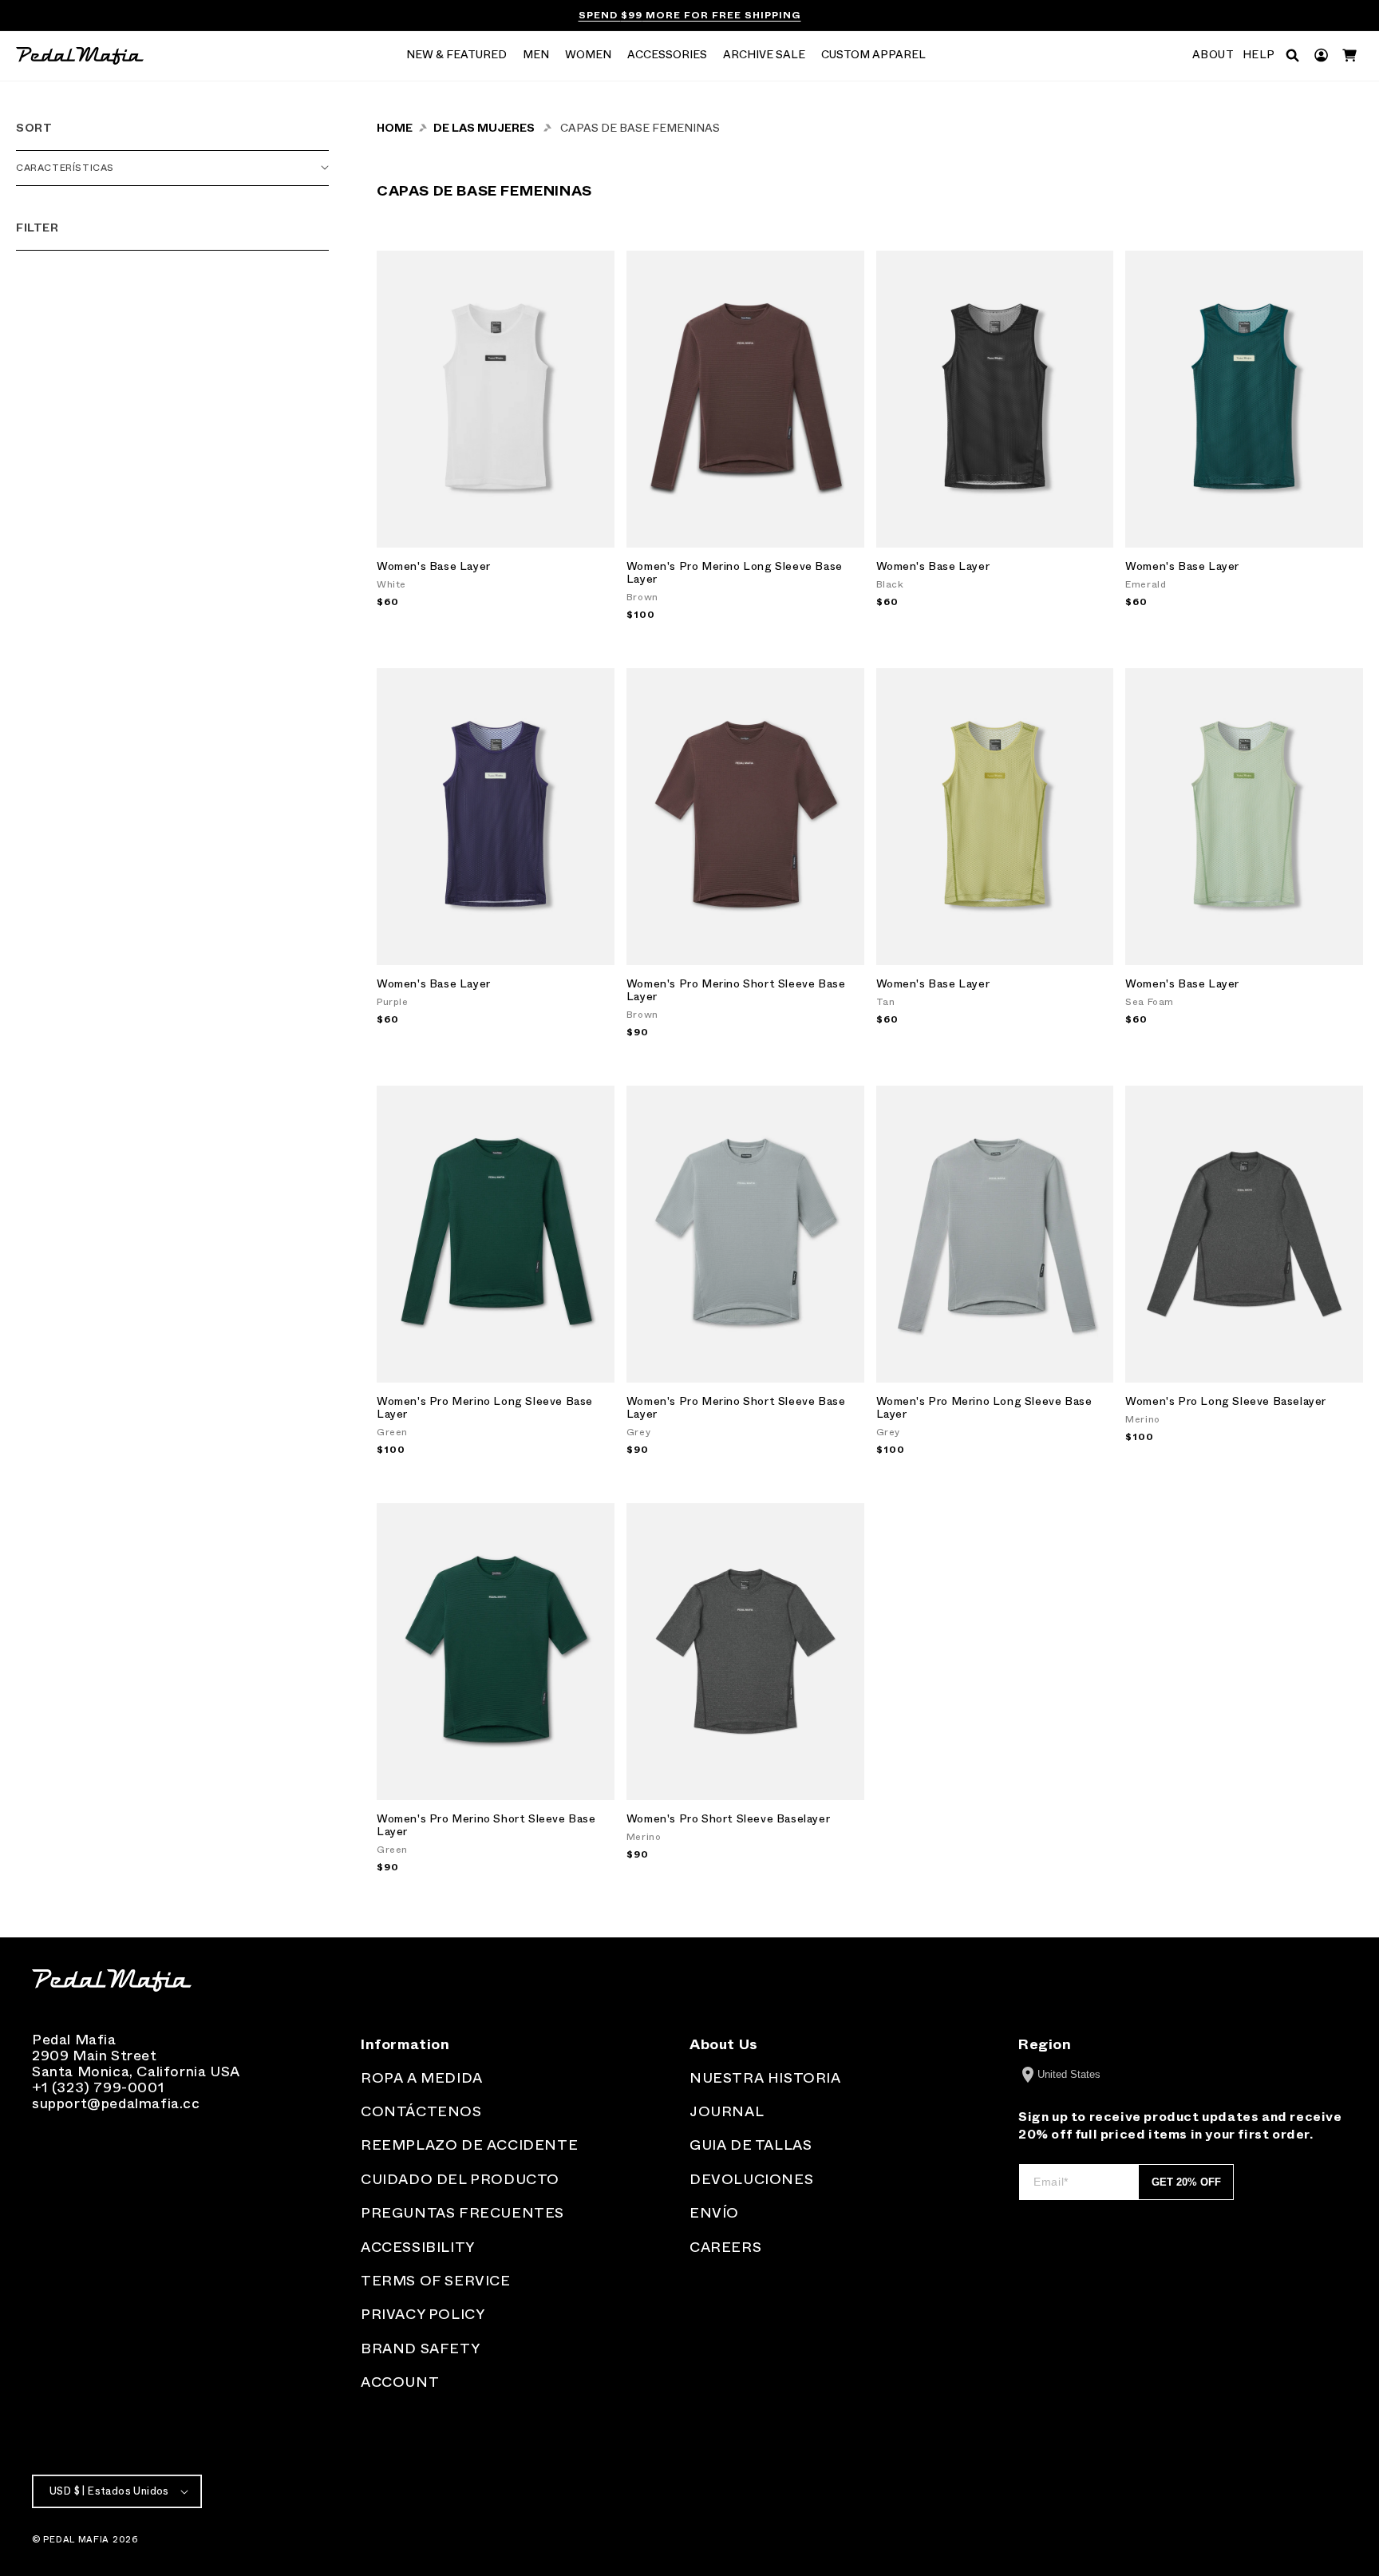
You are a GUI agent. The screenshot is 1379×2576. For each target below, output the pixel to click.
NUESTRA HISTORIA (765, 2078)
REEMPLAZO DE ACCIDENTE (469, 2145)
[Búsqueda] (1292, 55)
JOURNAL (727, 2111)
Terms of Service (436, 2281)
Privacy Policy (423, 2314)
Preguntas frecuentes (462, 2213)
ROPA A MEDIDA (422, 2078)
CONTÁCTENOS (421, 2111)
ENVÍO (714, 2213)
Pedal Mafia (76, 2539)
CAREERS (725, 2247)
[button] (456, 56)
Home (395, 128)
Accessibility (418, 2247)
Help (1259, 55)
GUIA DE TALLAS (751, 2145)
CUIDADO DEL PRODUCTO (460, 2179)
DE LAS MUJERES (484, 128)
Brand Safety (420, 2348)
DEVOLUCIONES (751, 2179)
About (1213, 55)
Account (400, 2382)
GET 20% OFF (1186, 2182)
